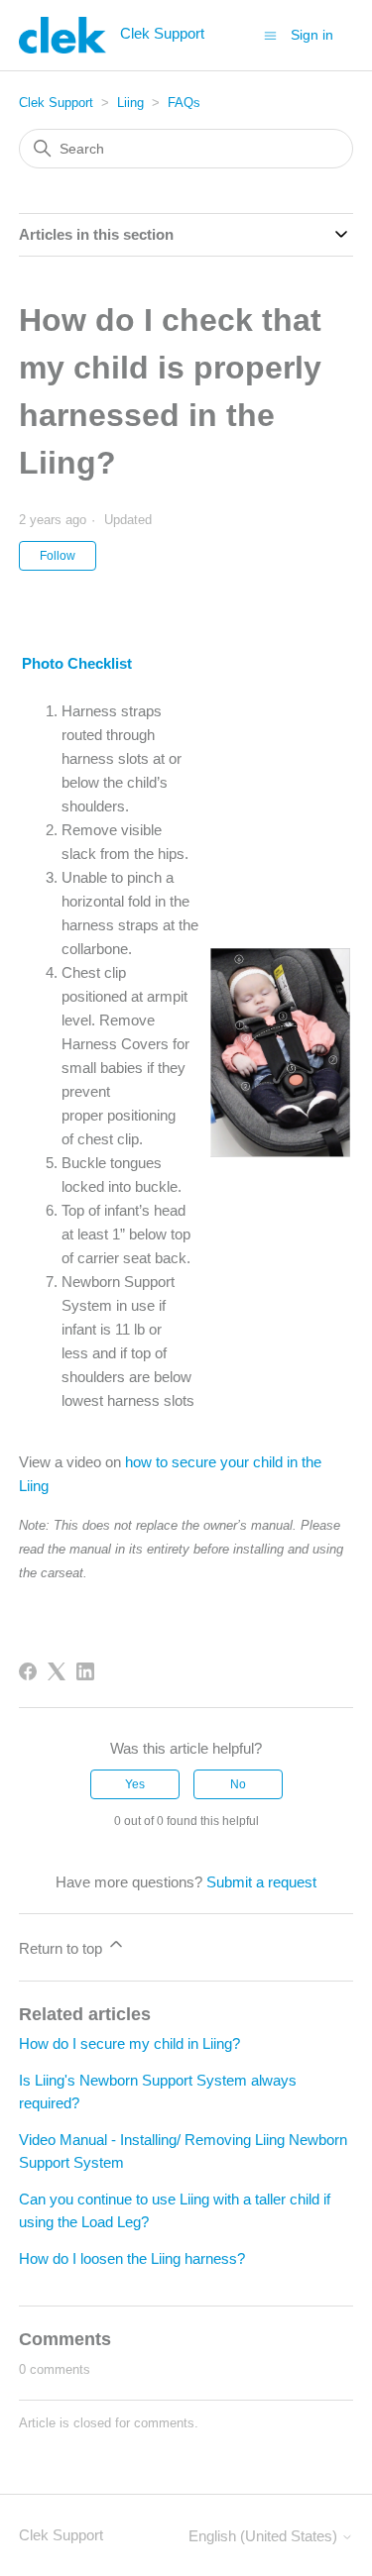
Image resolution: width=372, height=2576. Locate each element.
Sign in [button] (312, 35)
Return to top (62, 1948)
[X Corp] (57, 1671)
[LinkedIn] (85, 1671)
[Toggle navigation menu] (270, 34)
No (238, 1784)
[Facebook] (28, 1671)
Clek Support (56, 103)
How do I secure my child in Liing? (129, 2043)
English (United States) (265, 2536)
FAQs (184, 103)
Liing (130, 103)
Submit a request (261, 1882)
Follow (58, 556)
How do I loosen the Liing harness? (132, 2258)
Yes (135, 1784)
